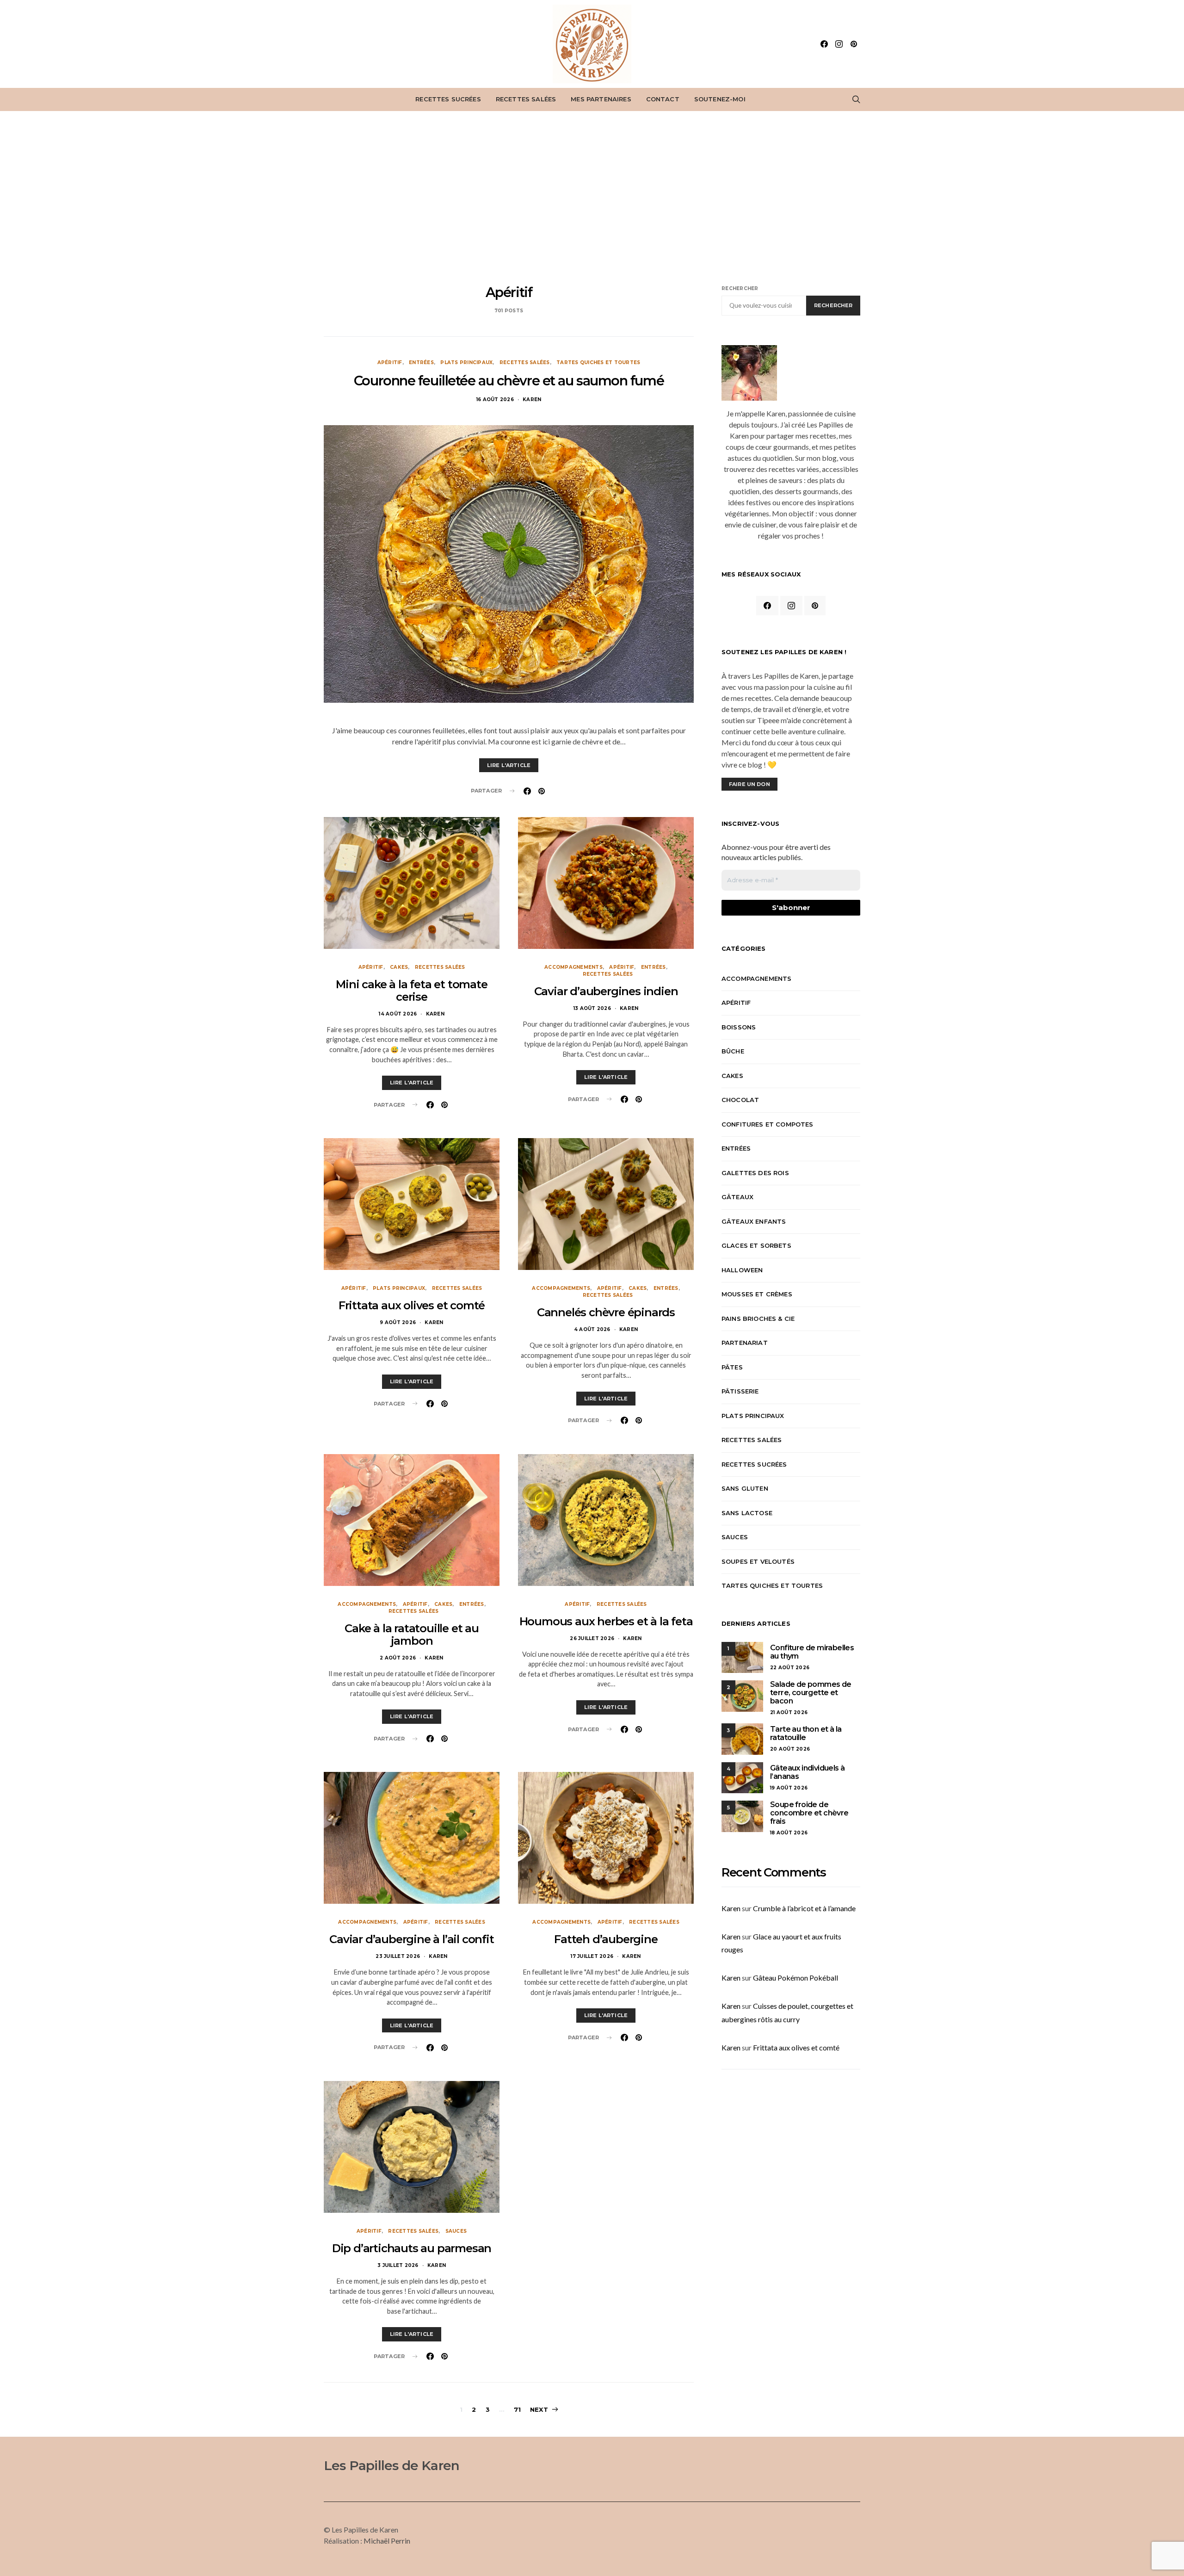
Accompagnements (573, 967)
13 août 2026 (592, 1008)
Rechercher (740, 288)
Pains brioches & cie (758, 1319)
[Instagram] (839, 44)
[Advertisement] (592, 198)
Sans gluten (745, 1488)
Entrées (421, 362)
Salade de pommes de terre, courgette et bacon (811, 1693)
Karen (532, 399)
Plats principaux (466, 362)
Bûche (733, 1051)
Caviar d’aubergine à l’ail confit (411, 1939)
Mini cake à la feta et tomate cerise (411, 991)
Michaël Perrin (387, 2541)
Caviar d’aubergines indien (606, 991)
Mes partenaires (601, 99)
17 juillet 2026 (592, 1956)
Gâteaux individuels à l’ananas (807, 1772)
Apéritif (390, 362)
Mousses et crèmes (757, 1294)
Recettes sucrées (448, 99)
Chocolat (740, 1100)
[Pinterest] (854, 44)
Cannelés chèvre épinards (606, 1312)
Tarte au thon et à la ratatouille (806, 1733)
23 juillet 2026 (398, 1956)
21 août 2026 (789, 1712)
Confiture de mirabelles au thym (812, 1652)
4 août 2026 (592, 1329)
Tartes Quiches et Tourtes (598, 362)
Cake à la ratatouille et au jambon (412, 1635)
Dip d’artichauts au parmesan (412, 2248)
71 (517, 2409)
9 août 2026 (398, 1322)
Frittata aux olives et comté (412, 1305)
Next (539, 2409)
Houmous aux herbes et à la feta (606, 1621)
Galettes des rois (755, 1173)
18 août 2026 (789, 1833)
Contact (663, 99)
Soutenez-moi (720, 99)
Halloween (742, 1270)
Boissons (739, 1027)
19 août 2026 (789, 1788)
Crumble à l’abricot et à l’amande (804, 1908)
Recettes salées (526, 99)
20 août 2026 (790, 1749)
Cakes (399, 967)
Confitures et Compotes (768, 1124)
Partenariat (745, 1343)
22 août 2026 (790, 1668)
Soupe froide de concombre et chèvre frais (809, 1813)
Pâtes (732, 1367)
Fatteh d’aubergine (606, 1939)
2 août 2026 (398, 1658)
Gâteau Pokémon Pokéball (795, 1978)
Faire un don (749, 784)
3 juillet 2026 (398, 2265)
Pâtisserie (740, 1391)
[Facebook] (824, 44)
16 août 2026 (495, 399)
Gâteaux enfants (754, 1221)
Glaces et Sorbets (756, 1245)
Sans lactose (747, 1513)
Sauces (456, 2231)
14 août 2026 (398, 1014)
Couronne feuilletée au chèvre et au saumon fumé (509, 381)
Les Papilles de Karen (392, 2465)
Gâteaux (737, 1197)
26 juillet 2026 (592, 1638)
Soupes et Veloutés (758, 1561)
